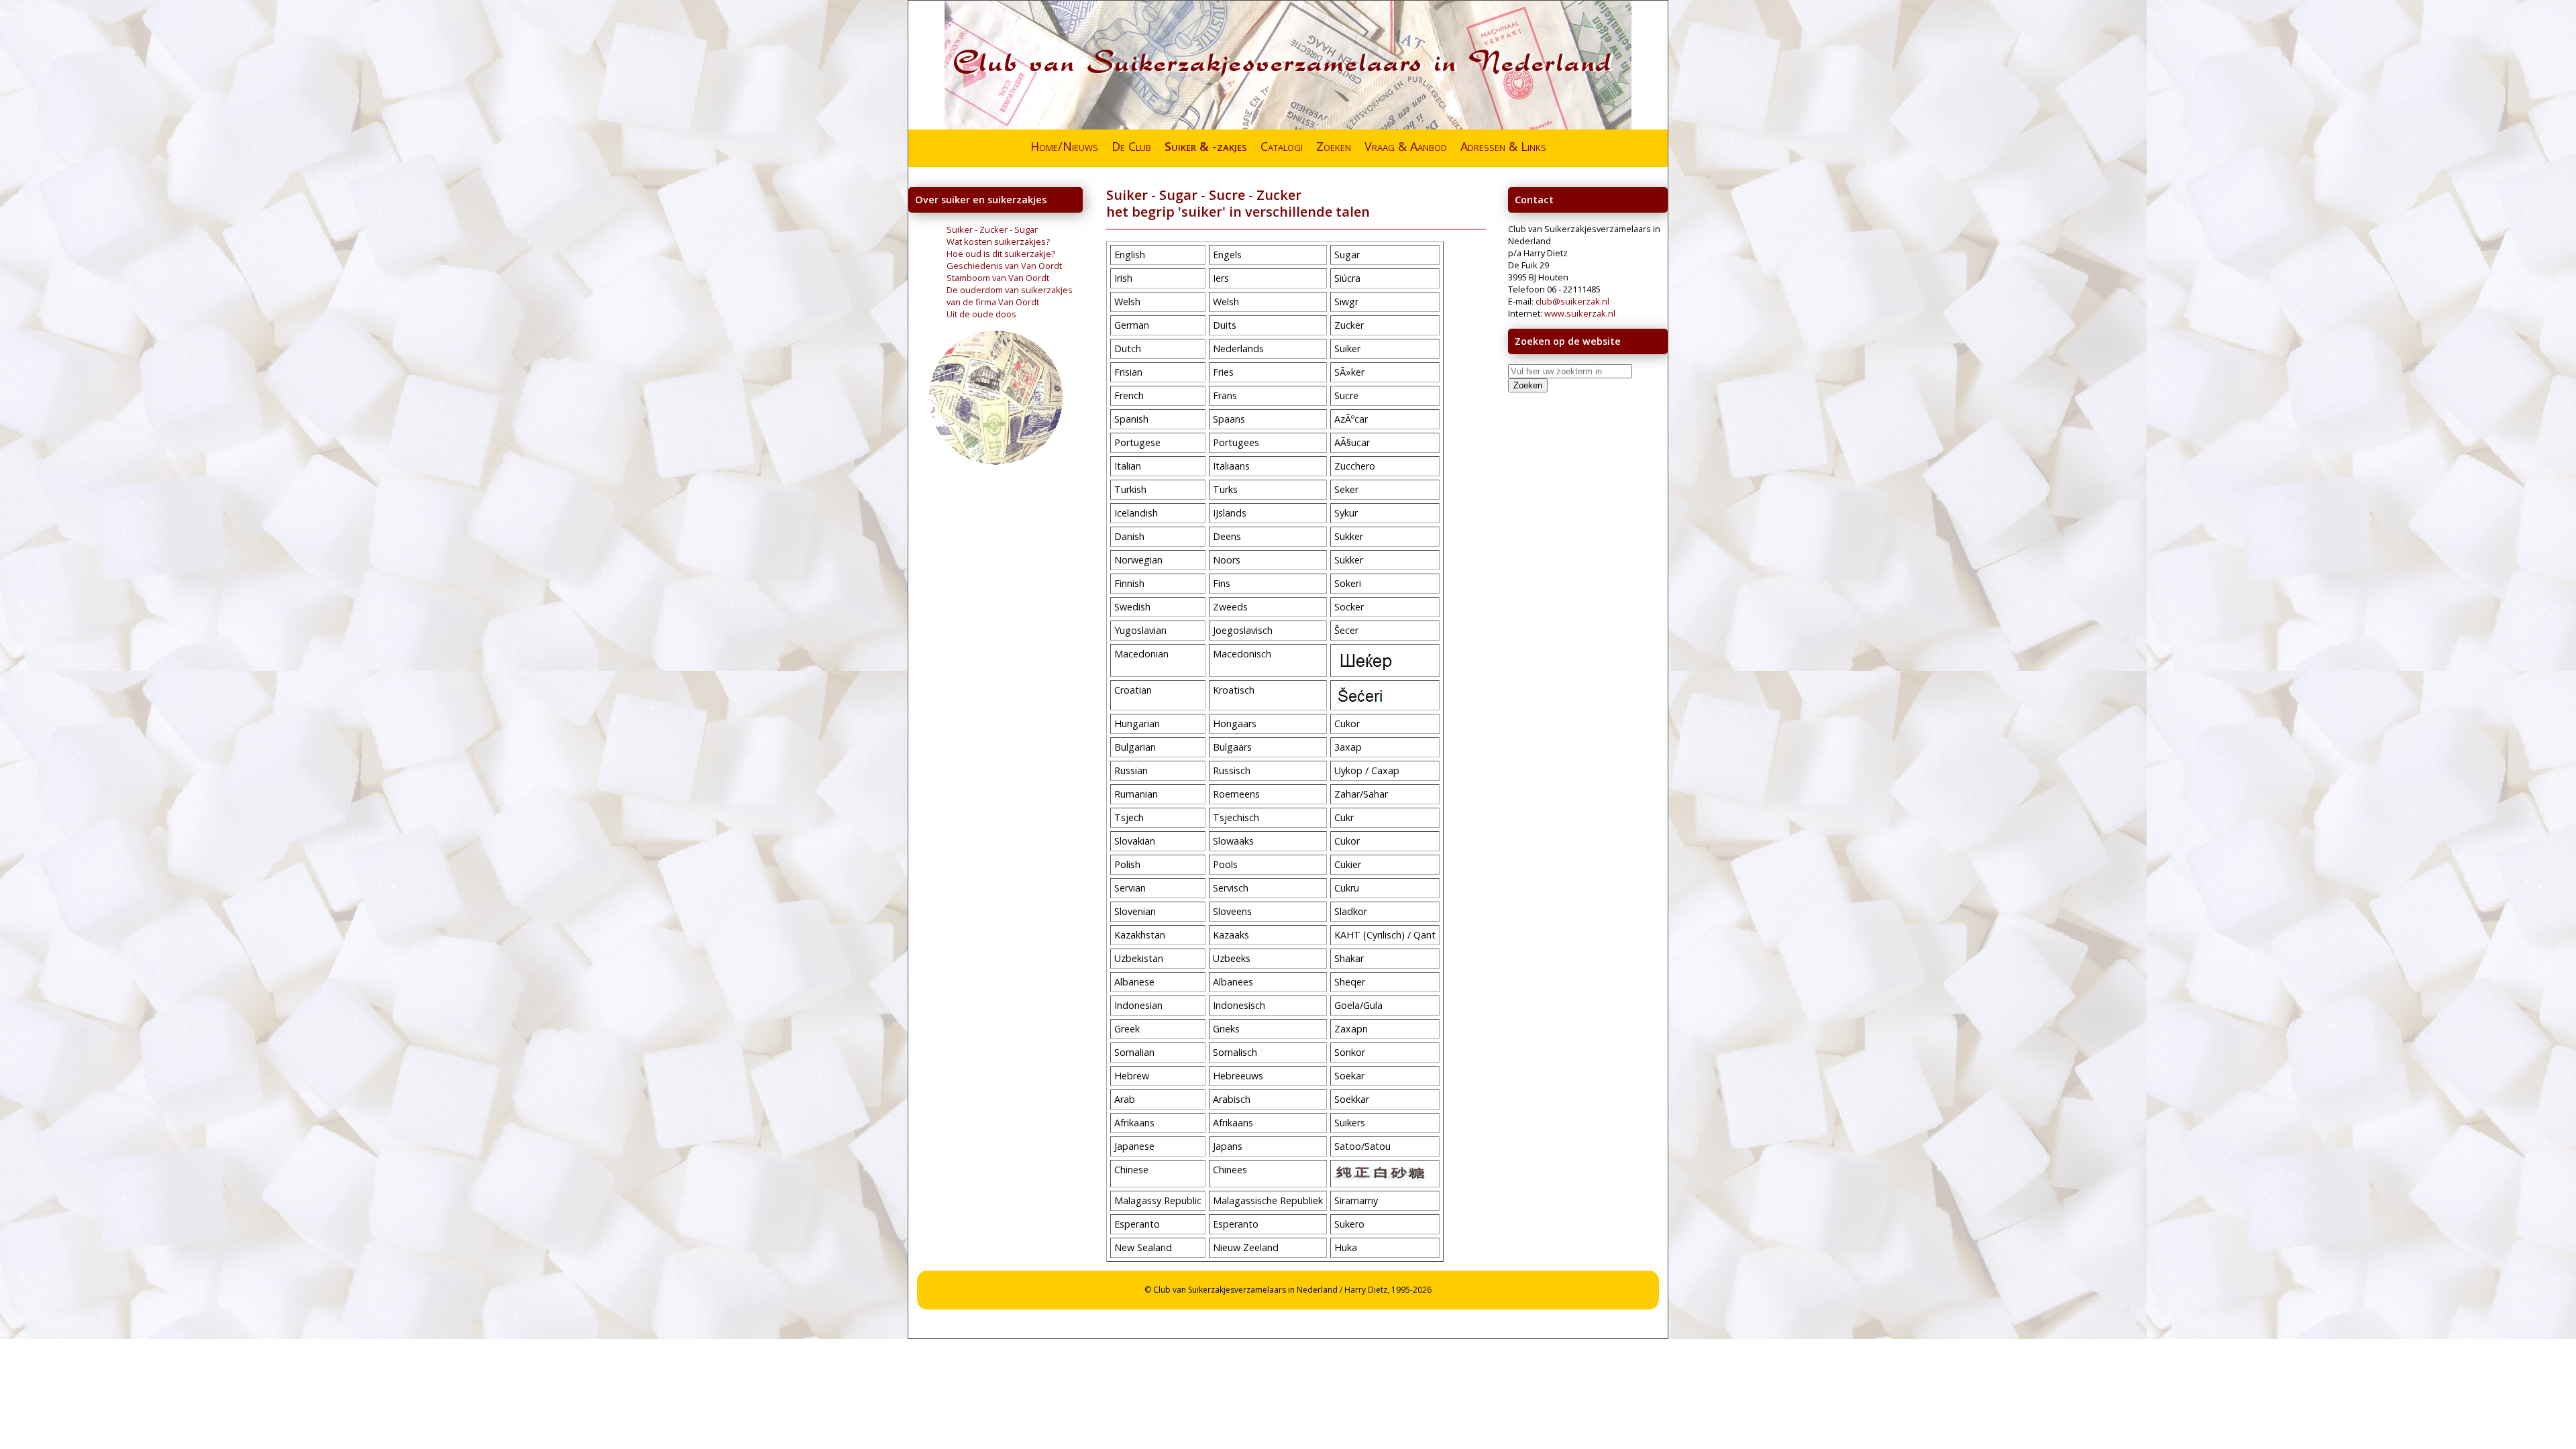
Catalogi (1282, 146)
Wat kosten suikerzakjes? (998, 241)
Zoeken (1334, 146)
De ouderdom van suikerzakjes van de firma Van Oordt (1010, 296)
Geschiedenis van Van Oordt (1004, 266)
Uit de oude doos (981, 314)
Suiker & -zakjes (1206, 146)
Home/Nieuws (1064, 146)
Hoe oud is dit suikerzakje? (1001, 254)
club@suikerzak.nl (1572, 301)
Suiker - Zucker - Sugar (992, 229)
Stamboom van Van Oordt (998, 278)
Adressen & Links (1503, 146)
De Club (1131, 146)
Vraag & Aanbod (1406, 146)
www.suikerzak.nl (1580, 313)
